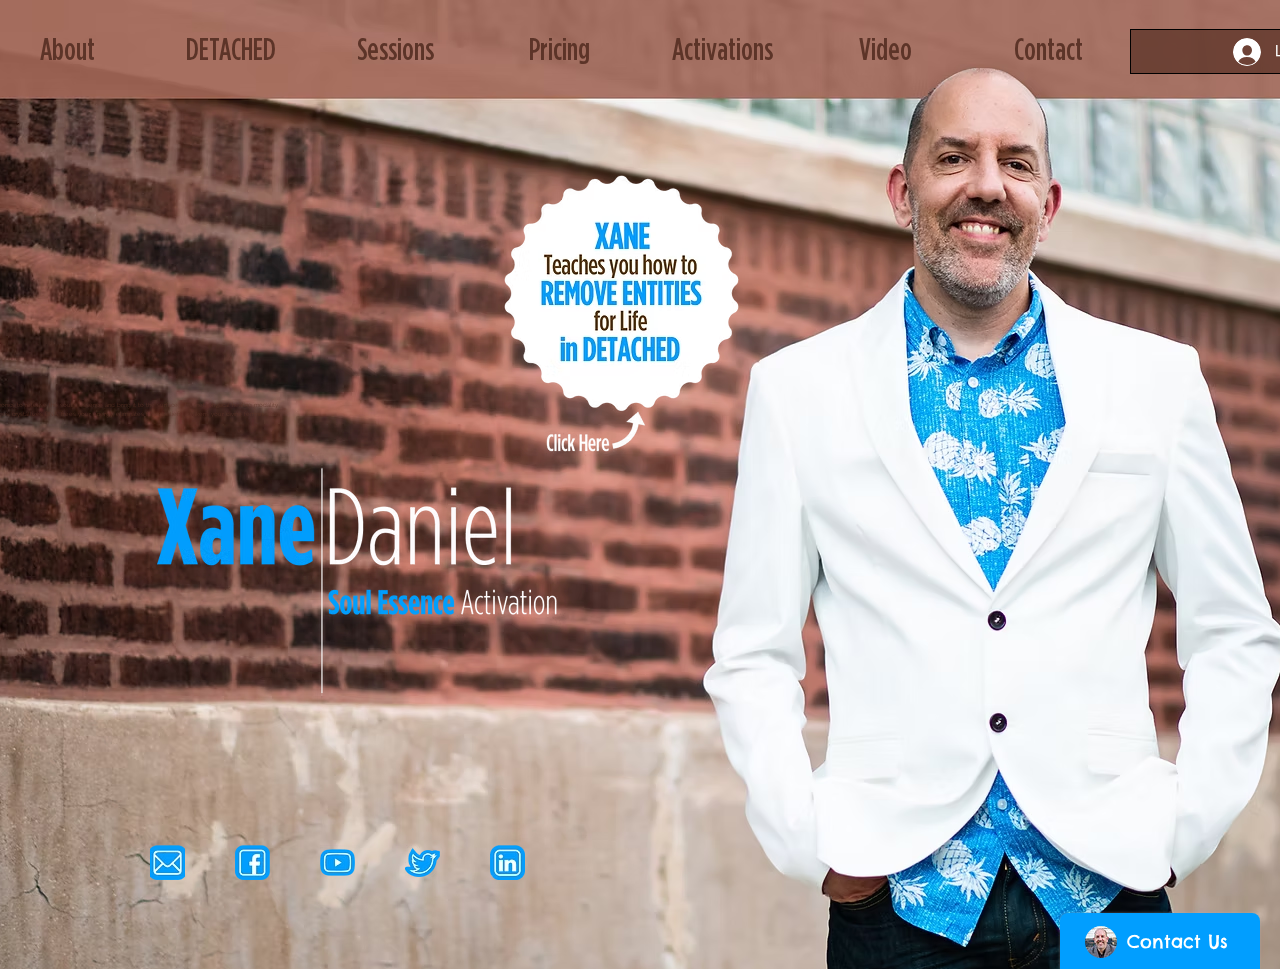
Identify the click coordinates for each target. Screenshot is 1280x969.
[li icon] (507, 862)
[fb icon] (252, 862)
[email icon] (167, 862)
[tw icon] (422, 862)
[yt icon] (337, 862)
